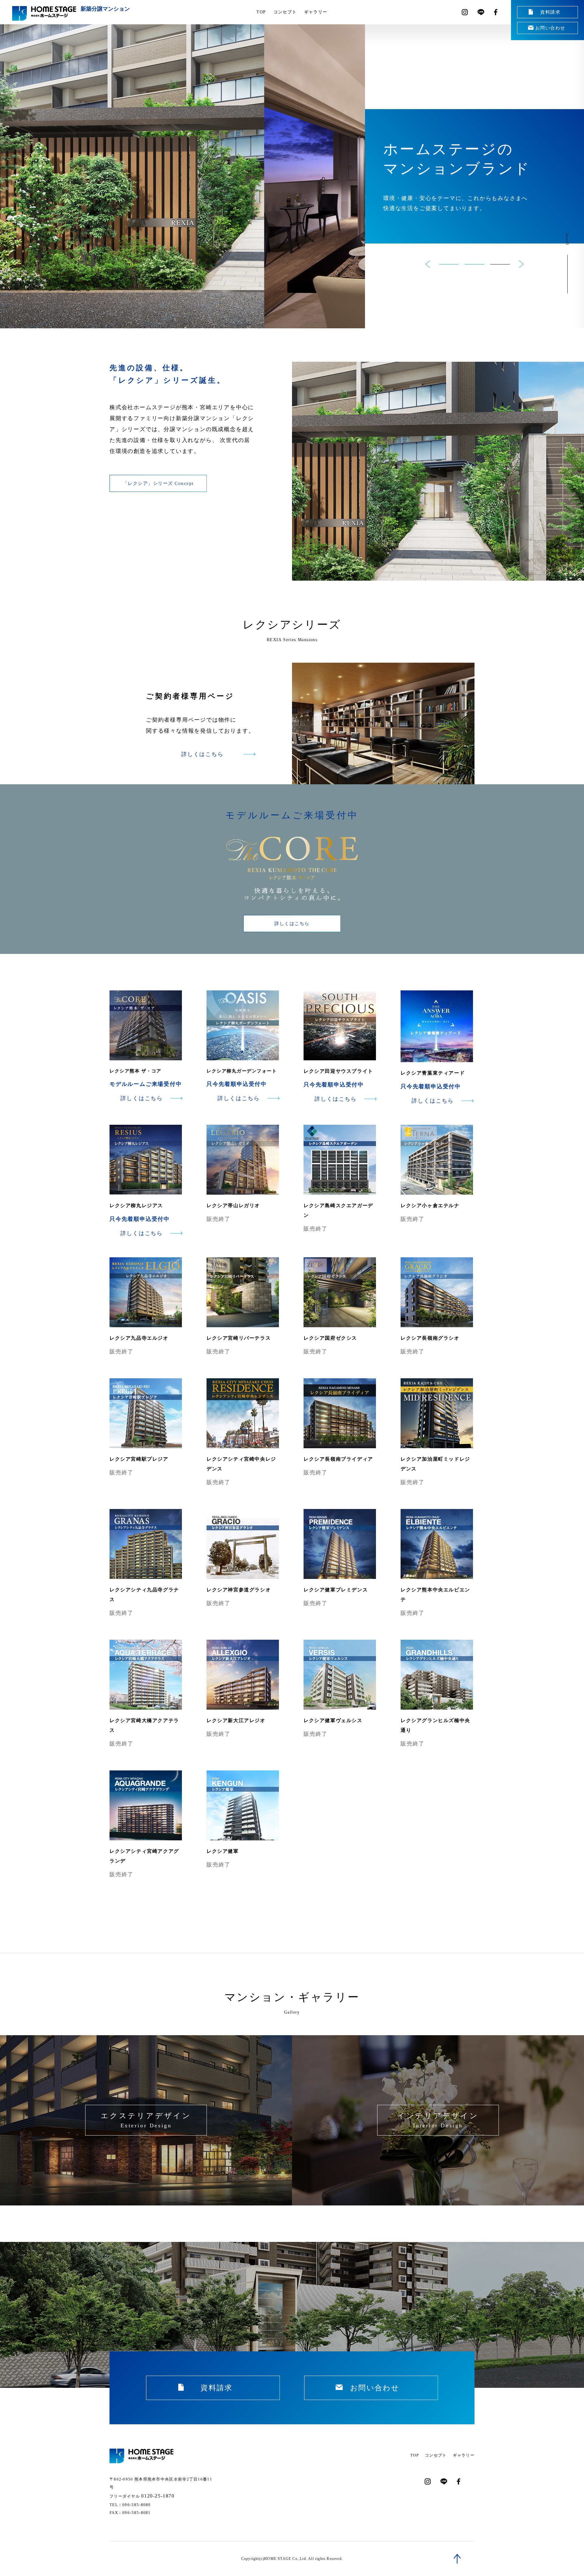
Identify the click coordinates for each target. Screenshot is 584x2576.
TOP (261, 12)
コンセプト (285, 12)
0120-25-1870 (158, 2496)
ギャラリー (316, 12)
